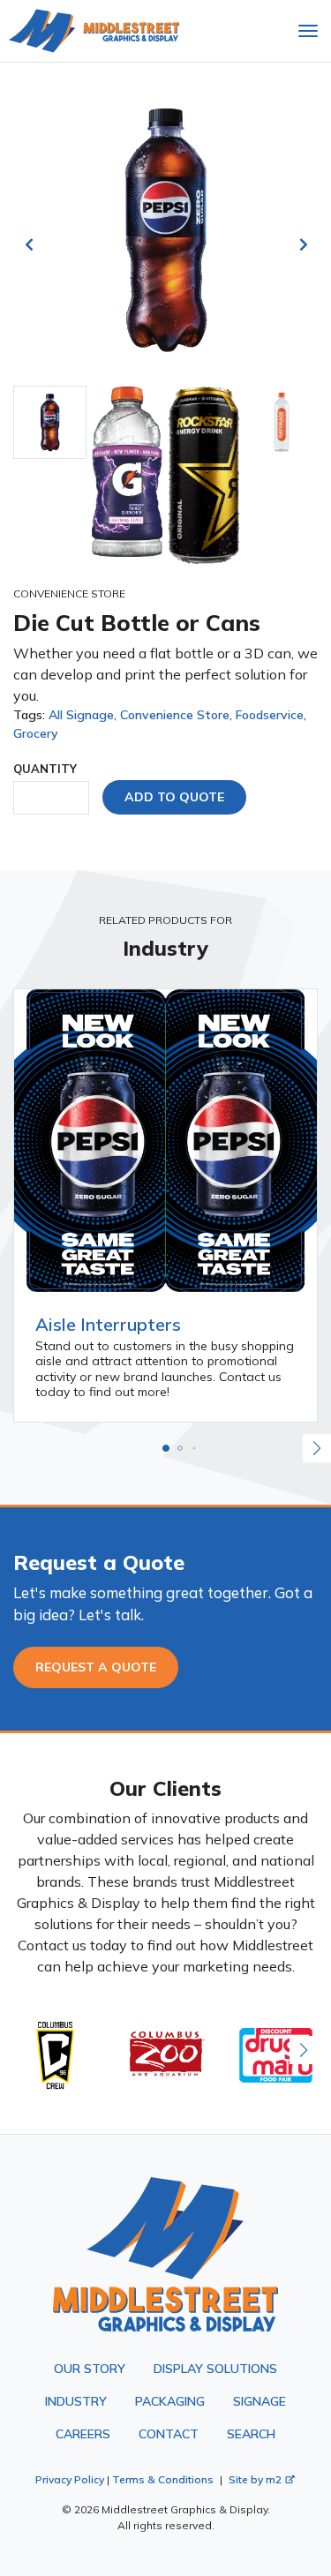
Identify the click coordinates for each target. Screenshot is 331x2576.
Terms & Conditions (163, 2479)
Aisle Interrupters (108, 1324)
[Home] (94, 31)
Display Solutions (215, 2369)
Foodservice (270, 715)
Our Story (90, 2369)
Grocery (36, 733)
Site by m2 (255, 2479)
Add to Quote (174, 797)
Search (251, 2434)
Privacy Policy (70, 2479)
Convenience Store (175, 715)
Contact (169, 2434)
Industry (76, 2401)
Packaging (170, 2401)
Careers (83, 2434)
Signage (260, 2401)
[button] (166, 1448)
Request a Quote (96, 1667)
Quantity (45, 769)
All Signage (81, 715)
